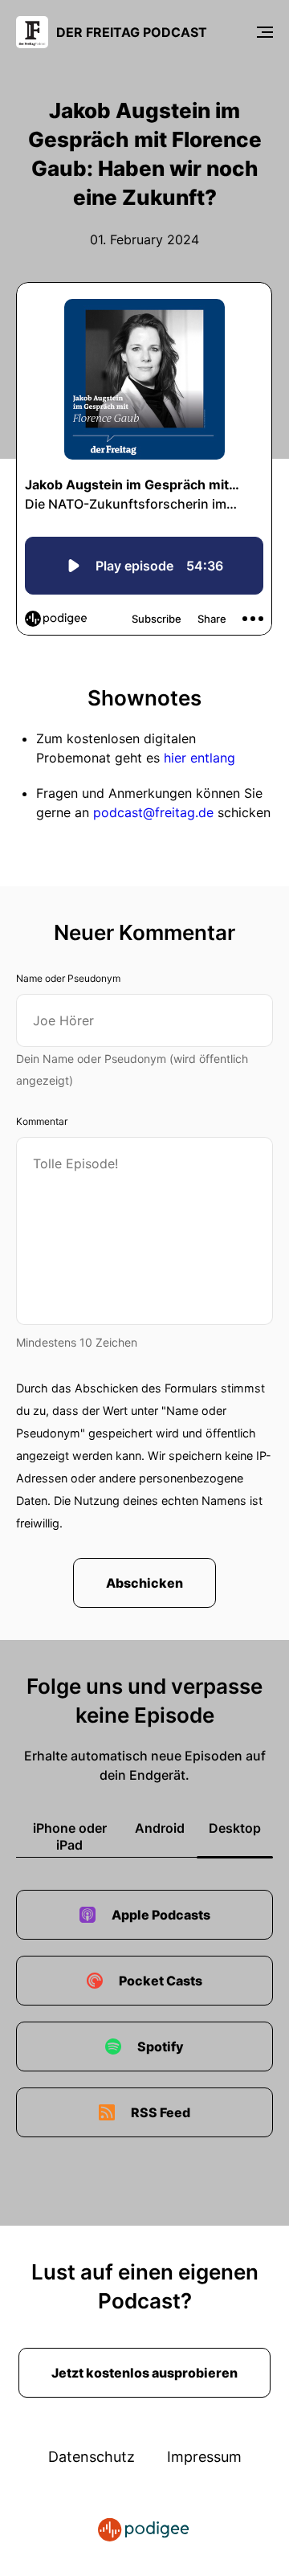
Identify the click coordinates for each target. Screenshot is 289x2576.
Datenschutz (92, 2457)
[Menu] (265, 32)
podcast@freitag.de (153, 812)
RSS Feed (161, 2112)
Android (160, 1828)
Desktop (235, 1828)
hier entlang (199, 758)
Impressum (204, 2457)
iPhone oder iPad (70, 1836)
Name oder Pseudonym (68, 978)
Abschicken (144, 1583)
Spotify (161, 2046)
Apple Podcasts (161, 1915)
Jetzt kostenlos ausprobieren (144, 2373)
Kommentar (42, 1121)
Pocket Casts (161, 1981)
